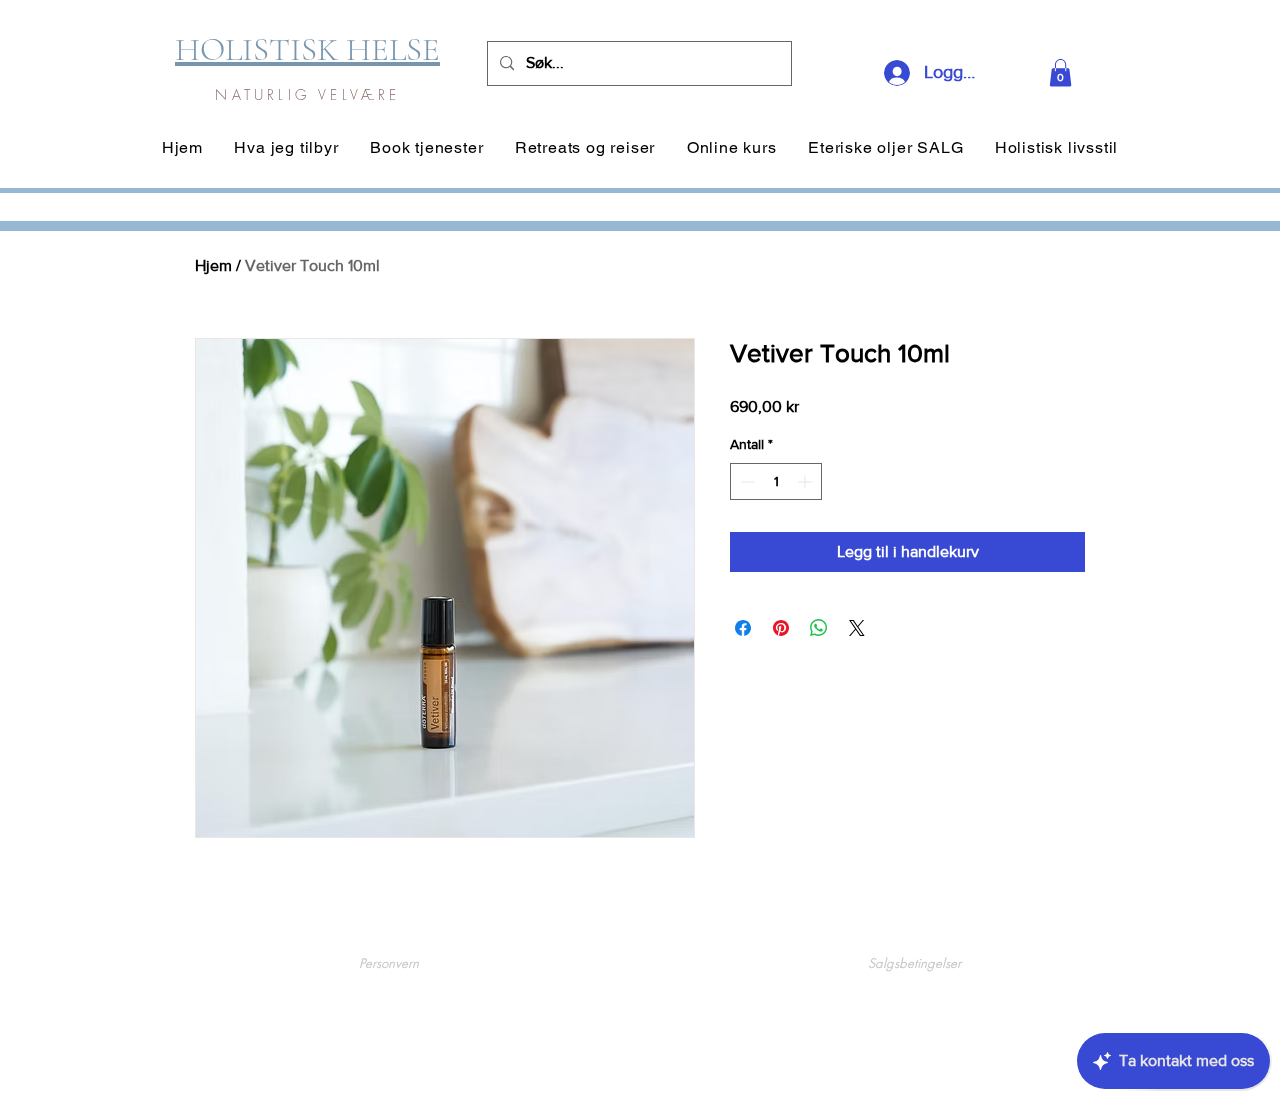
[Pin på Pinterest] (781, 628)
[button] (1060, 72)
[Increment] (806, 481)
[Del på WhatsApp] (819, 628)
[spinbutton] (776, 481)
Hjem (213, 265)
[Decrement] (745, 481)
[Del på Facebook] (743, 628)
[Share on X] (857, 628)
